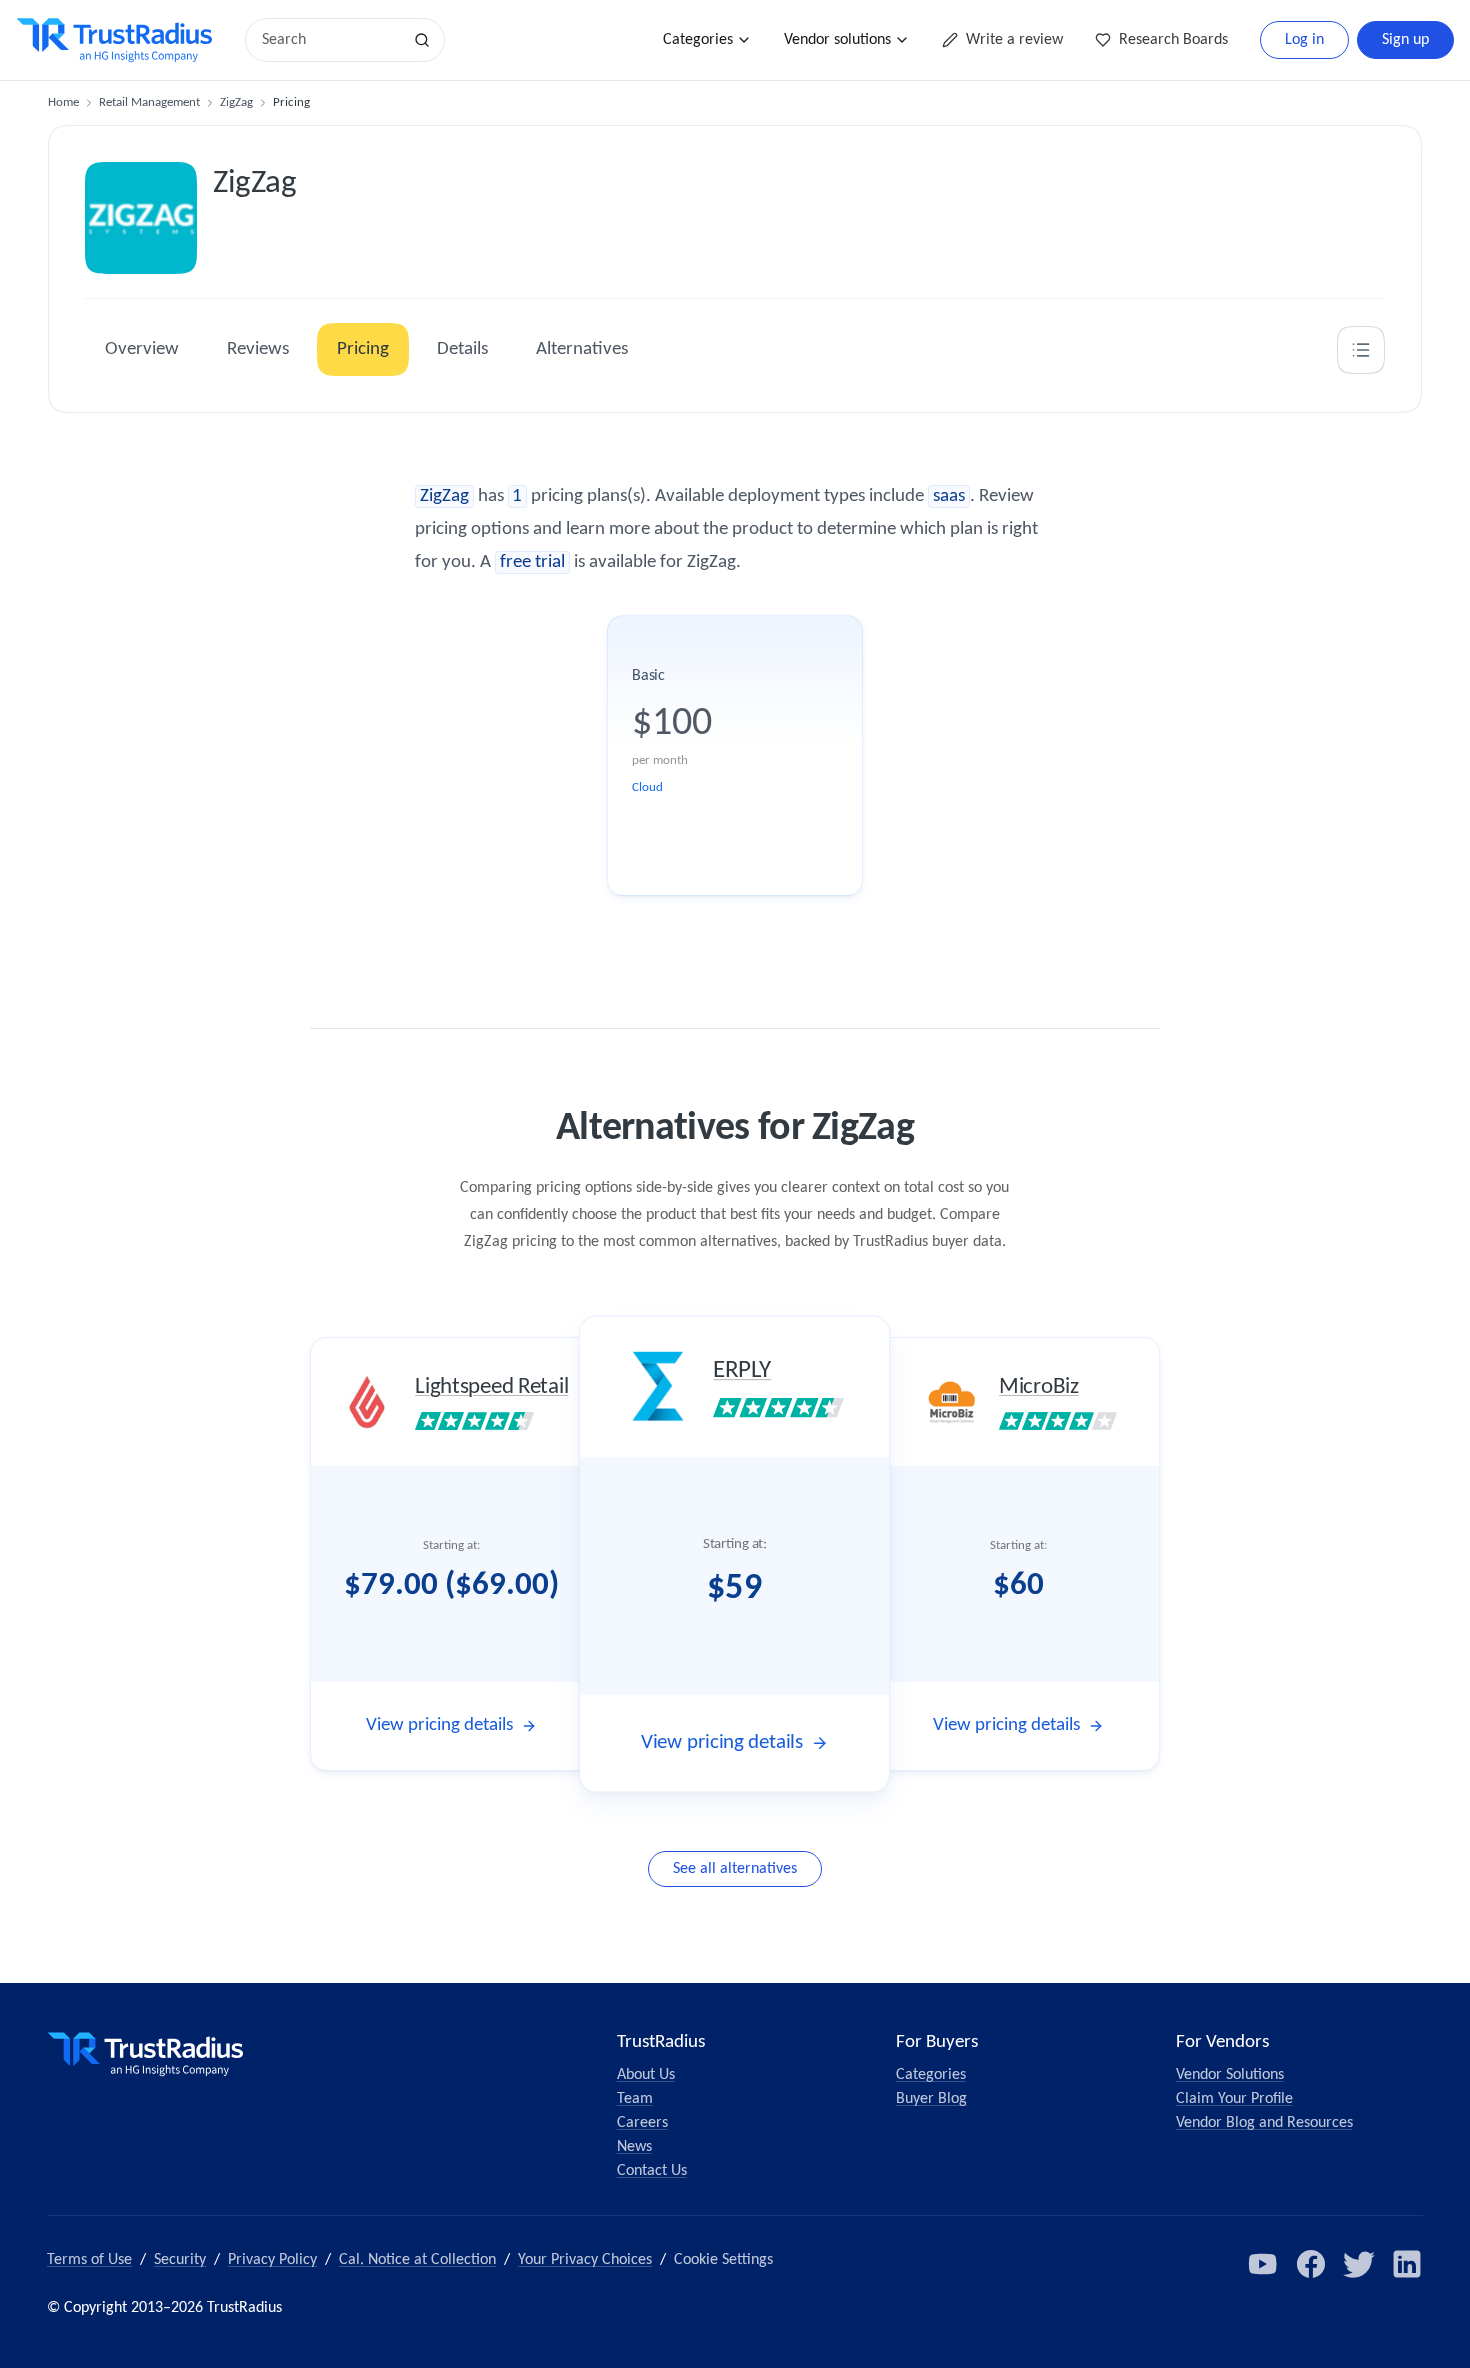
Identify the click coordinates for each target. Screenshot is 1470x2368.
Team (635, 2099)
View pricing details (439, 1725)
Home (63, 102)
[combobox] (330, 40)
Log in (1304, 40)
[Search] (422, 40)
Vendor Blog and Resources (1264, 2123)
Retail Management (149, 102)
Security (180, 2260)
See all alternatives (735, 1869)
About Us (646, 2075)
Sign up (1405, 40)
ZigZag (236, 102)
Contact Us (652, 2171)
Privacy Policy (272, 2260)
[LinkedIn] (1407, 2264)
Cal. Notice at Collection (417, 2260)
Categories (698, 40)
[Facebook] (1311, 2264)
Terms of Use (89, 2260)
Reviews (258, 349)
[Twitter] (1359, 2264)
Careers (642, 2123)
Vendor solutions (837, 40)
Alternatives (582, 349)
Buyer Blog (931, 2099)
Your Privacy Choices (585, 2260)
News (634, 2147)
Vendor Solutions (1230, 2075)
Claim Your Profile (1234, 2099)
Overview (142, 349)
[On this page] (1361, 350)
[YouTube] (1263, 2264)
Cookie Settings (723, 2260)
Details (462, 349)
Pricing (363, 349)
